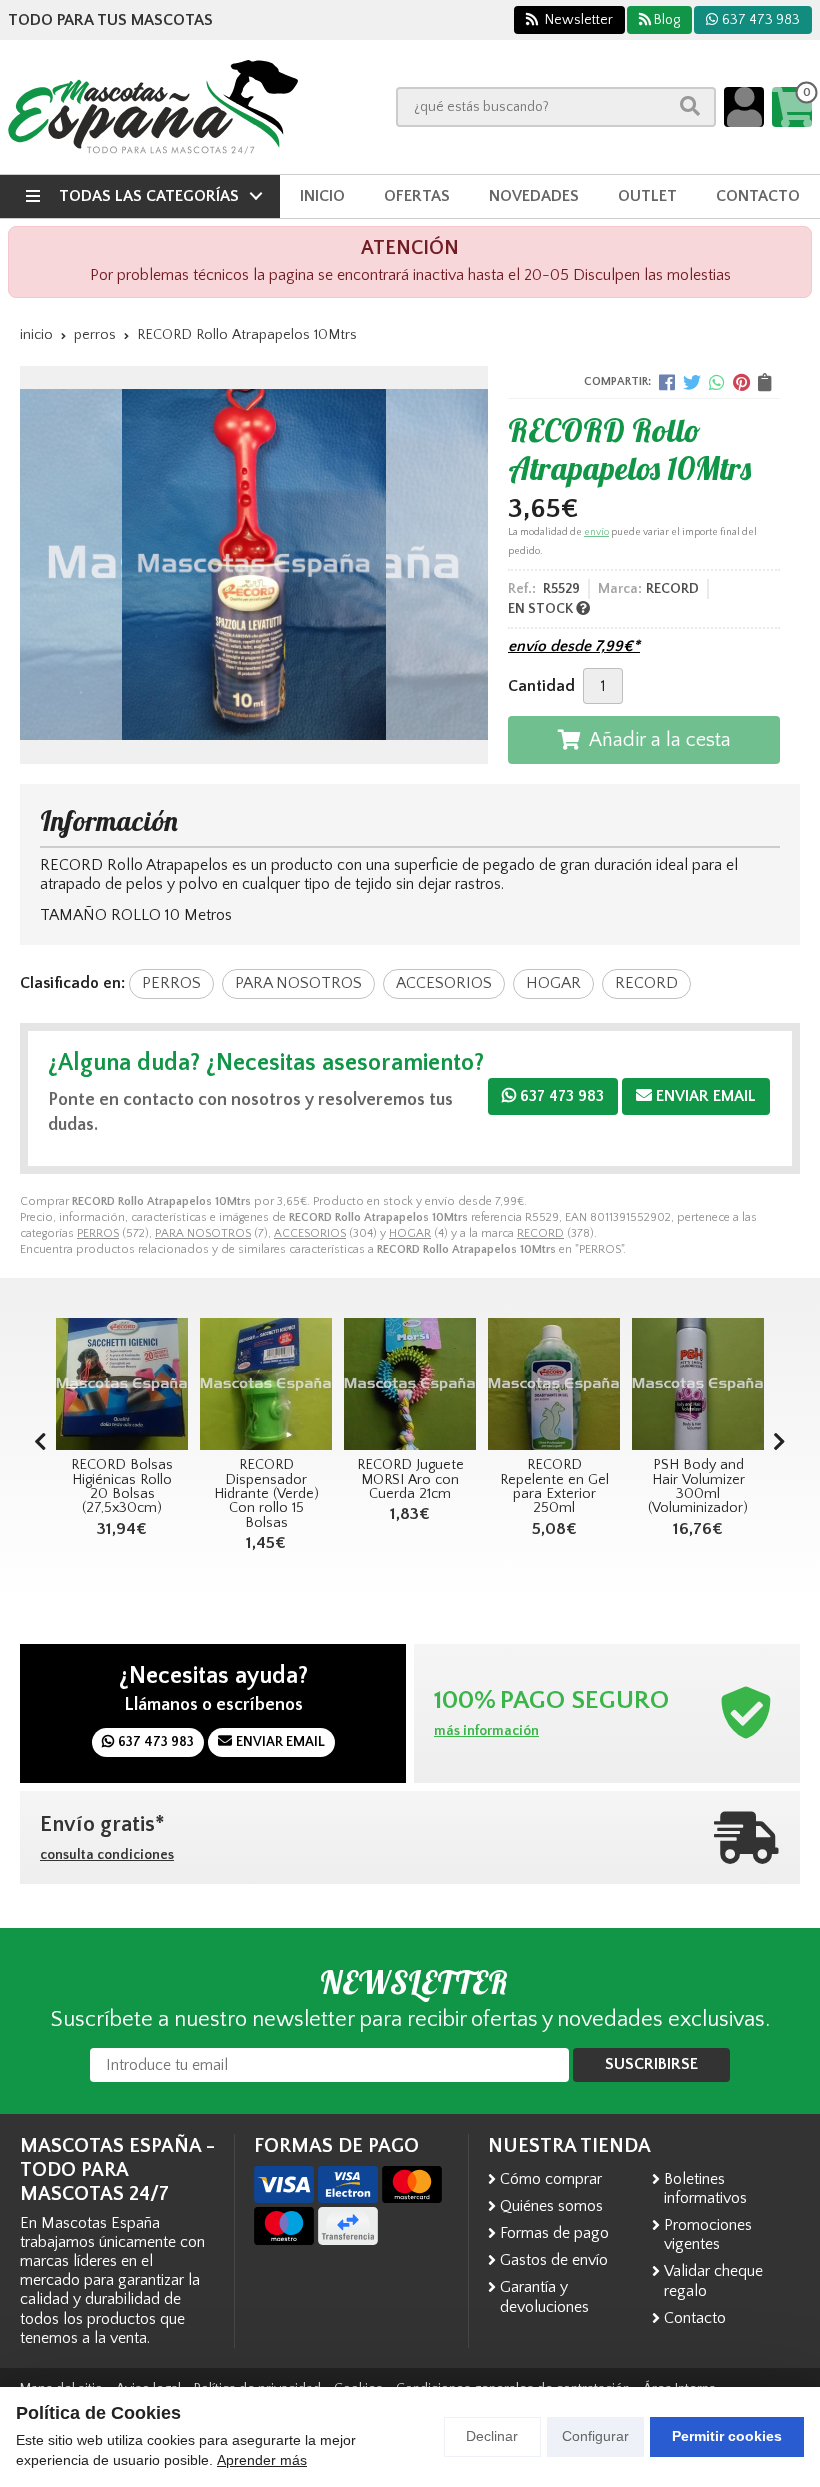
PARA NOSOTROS (203, 1233)
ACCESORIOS (310, 1233)
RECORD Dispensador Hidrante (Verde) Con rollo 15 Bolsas (122, 1494)
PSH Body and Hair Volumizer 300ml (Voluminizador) (554, 1486)
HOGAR (410, 1233)
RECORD (540, 1233)
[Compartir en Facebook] (667, 382)
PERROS (98, 1233)
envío (596, 532)
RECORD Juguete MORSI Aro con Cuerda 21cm (266, 1479)
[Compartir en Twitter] (692, 382)
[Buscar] (690, 106)
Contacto (695, 2318)
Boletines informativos (705, 2188)
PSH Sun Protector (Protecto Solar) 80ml (698, 1486)
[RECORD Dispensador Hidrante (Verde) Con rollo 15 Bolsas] (122, 1384)
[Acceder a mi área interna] (744, 107)
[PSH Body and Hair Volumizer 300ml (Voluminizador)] (554, 1384)
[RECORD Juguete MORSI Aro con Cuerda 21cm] (266, 1384)
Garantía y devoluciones (544, 2296)
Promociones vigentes (708, 2234)
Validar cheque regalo (713, 2280)
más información (486, 1731)
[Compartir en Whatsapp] (717, 382)
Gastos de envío (554, 2260)
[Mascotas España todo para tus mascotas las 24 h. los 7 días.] (153, 107)
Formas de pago (554, 2233)
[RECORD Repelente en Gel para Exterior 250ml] (410, 1384)
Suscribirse (651, 2064)
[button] (779, 1443)
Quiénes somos (551, 2206)
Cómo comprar (551, 2179)
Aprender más (262, 2460)
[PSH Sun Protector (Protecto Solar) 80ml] (698, 1384)
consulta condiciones (107, 1855)
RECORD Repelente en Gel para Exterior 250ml (410, 1486)
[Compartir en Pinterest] (741, 382)
